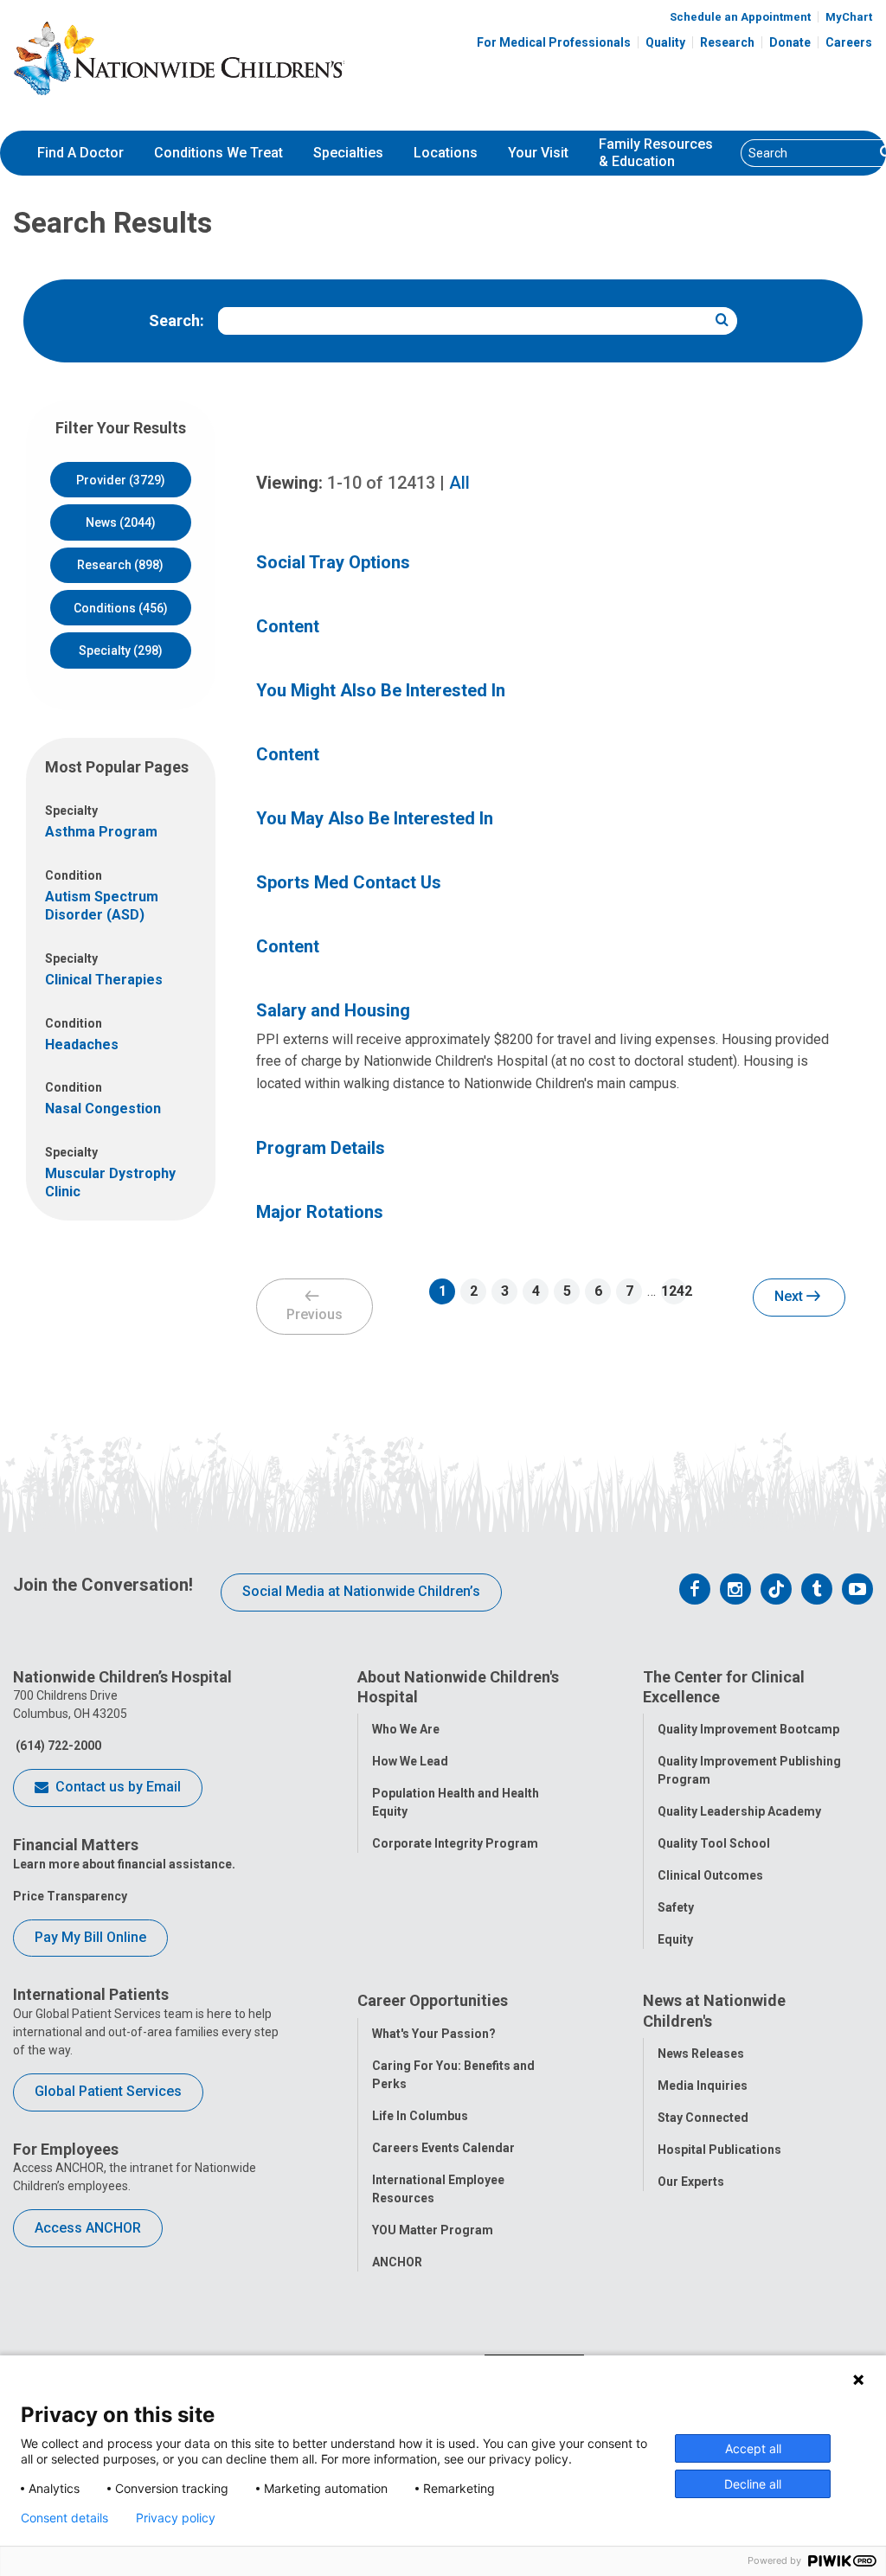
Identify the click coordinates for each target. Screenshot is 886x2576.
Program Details (321, 1148)
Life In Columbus (420, 2116)
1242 (674, 1291)
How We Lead (410, 1761)
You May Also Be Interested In (375, 818)
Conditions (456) (121, 608)
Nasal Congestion (103, 1109)
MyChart (849, 17)
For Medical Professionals (554, 42)
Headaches (82, 1044)
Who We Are (406, 1729)
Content (288, 626)
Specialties (348, 153)
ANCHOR (397, 2262)
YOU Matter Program (433, 2230)
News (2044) (121, 522)
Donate (790, 42)
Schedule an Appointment (740, 17)
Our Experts (691, 2182)
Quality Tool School (714, 1843)
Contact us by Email (116, 1787)
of (381, 483)
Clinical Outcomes (710, 1875)
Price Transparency (70, 1896)
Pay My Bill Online (90, 1937)
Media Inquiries (703, 2086)
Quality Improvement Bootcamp (748, 1729)
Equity (675, 1939)
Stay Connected (703, 2118)
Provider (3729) (121, 480)
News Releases (701, 2054)
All (459, 483)
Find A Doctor (80, 153)
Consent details (64, 2518)
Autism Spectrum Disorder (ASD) (102, 906)
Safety (676, 1907)
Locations (446, 153)
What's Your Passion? (434, 2034)
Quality (665, 42)
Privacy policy (176, 2518)
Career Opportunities (433, 2000)
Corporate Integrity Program (455, 1843)
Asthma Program (101, 832)
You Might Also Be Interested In (381, 690)
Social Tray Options (333, 562)
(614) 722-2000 (57, 1746)
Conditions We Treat (218, 153)
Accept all (753, 2448)
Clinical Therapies (104, 980)
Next (790, 1296)
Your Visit (538, 153)
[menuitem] (80, 153)
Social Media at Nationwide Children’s (361, 1591)
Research (727, 42)
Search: (177, 320)
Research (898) (120, 565)
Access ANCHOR (88, 2228)
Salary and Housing (333, 1010)
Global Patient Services (108, 2091)
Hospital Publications (719, 2150)
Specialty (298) (121, 650)
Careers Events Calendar (443, 2148)
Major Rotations (320, 1212)
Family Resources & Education (656, 153)
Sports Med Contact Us (349, 882)
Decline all (753, 2484)
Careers (849, 42)
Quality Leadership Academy (739, 1811)
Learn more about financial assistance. (124, 1864)
